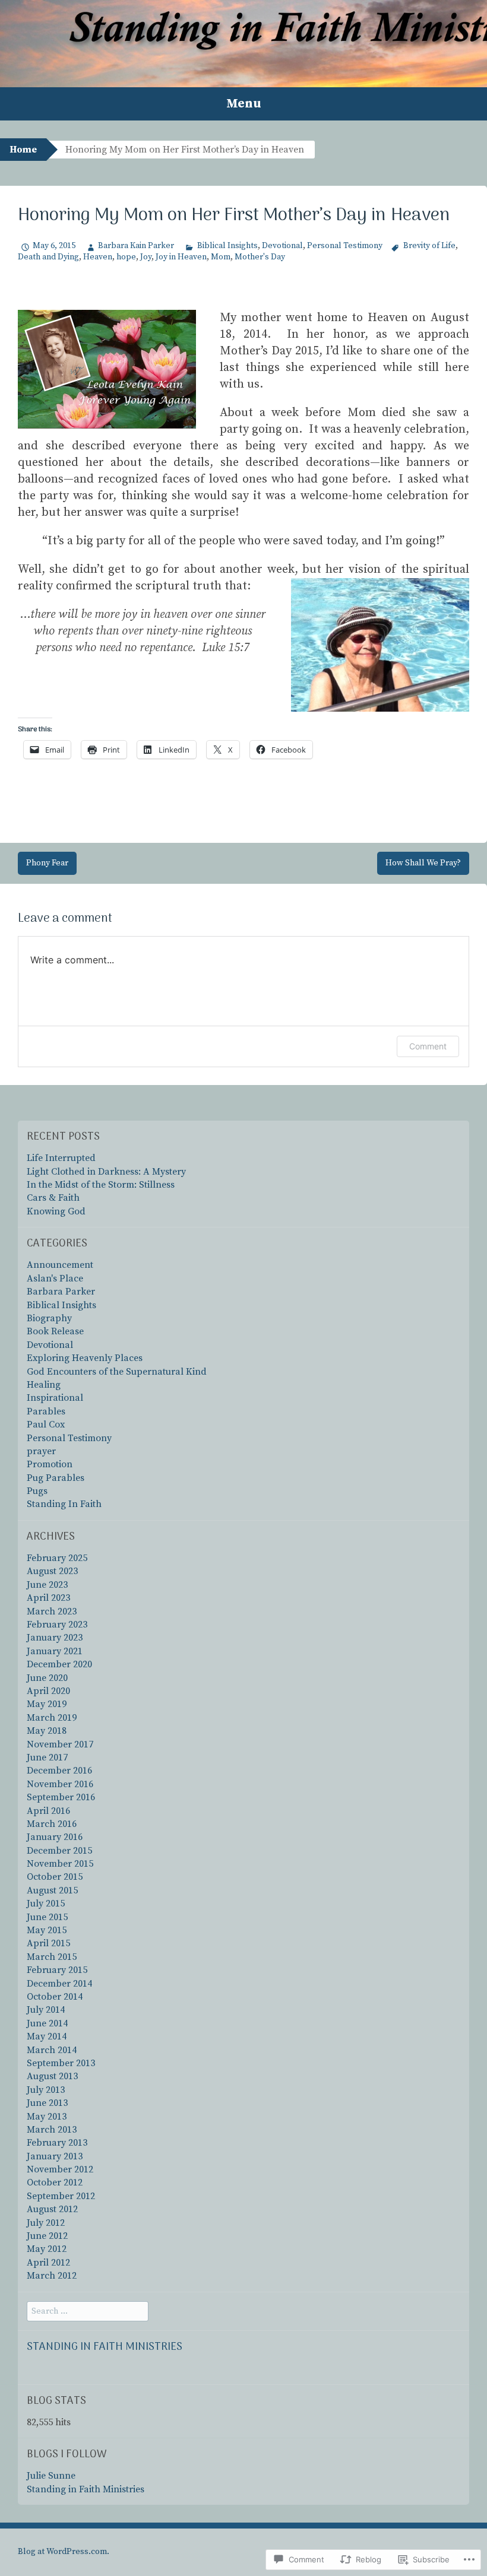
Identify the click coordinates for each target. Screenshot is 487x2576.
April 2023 (48, 1598)
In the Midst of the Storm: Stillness (101, 1185)
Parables (46, 1411)
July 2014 (46, 2010)
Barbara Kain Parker (136, 246)
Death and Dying (48, 257)
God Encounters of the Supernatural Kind (117, 1372)
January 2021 (55, 1651)
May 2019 (47, 1704)
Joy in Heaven (181, 257)
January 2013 (55, 2156)
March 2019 (52, 1718)
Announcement (60, 1265)
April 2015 (48, 1943)
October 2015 (55, 1877)
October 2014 (55, 1997)
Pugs (37, 1491)
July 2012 (46, 2223)
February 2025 (57, 1558)
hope (126, 257)
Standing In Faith (64, 1504)
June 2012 (47, 2236)
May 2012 (47, 2249)
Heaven (98, 257)
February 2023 (57, 1625)
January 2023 (55, 1638)
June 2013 (47, 2103)
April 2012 (48, 2263)
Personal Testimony (345, 246)
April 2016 (48, 1811)
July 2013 (46, 2090)
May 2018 (47, 1731)
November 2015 (60, 1864)
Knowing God (56, 1211)
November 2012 (60, 2169)
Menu (244, 104)
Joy (146, 257)
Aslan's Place (55, 1279)
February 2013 (57, 2143)
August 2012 (52, 2209)
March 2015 (52, 1957)
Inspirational (55, 1398)
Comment (428, 1046)
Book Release (55, 1331)
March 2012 (52, 2276)
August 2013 (52, 2076)
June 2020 (47, 1678)
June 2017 (47, 1757)
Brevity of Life (429, 246)
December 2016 (59, 1771)
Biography (49, 1318)
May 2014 (47, 2036)
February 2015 (57, 1970)
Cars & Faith (53, 1198)
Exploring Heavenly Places (85, 1358)
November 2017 (60, 1744)
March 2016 (52, 1824)
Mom (221, 257)
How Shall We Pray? (423, 863)
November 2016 (60, 1784)
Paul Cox (46, 1425)
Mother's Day (260, 257)
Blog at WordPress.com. (64, 2552)
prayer (41, 1451)
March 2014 (52, 2050)
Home (23, 150)
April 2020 (48, 1691)
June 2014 (47, 2023)
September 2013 (61, 2063)
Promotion (50, 1464)
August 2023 (52, 1571)
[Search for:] (88, 2311)
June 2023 (47, 1585)
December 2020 (59, 1664)
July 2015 (46, 1904)
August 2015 (52, 1890)
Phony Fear (47, 863)
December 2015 (59, 1851)
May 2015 (47, 1930)
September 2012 (61, 2196)
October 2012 (55, 2182)
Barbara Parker (61, 1292)
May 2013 (47, 2117)
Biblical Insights (227, 246)
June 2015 (47, 1917)
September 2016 (61, 1797)
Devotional (282, 246)
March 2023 (52, 1611)
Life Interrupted (61, 1158)
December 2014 (59, 1984)
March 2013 (52, 2130)
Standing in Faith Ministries (105, 2347)
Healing (44, 1385)
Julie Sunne (51, 2476)
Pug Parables (56, 1478)
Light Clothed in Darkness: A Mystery (106, 1172)
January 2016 (55, 1837)
